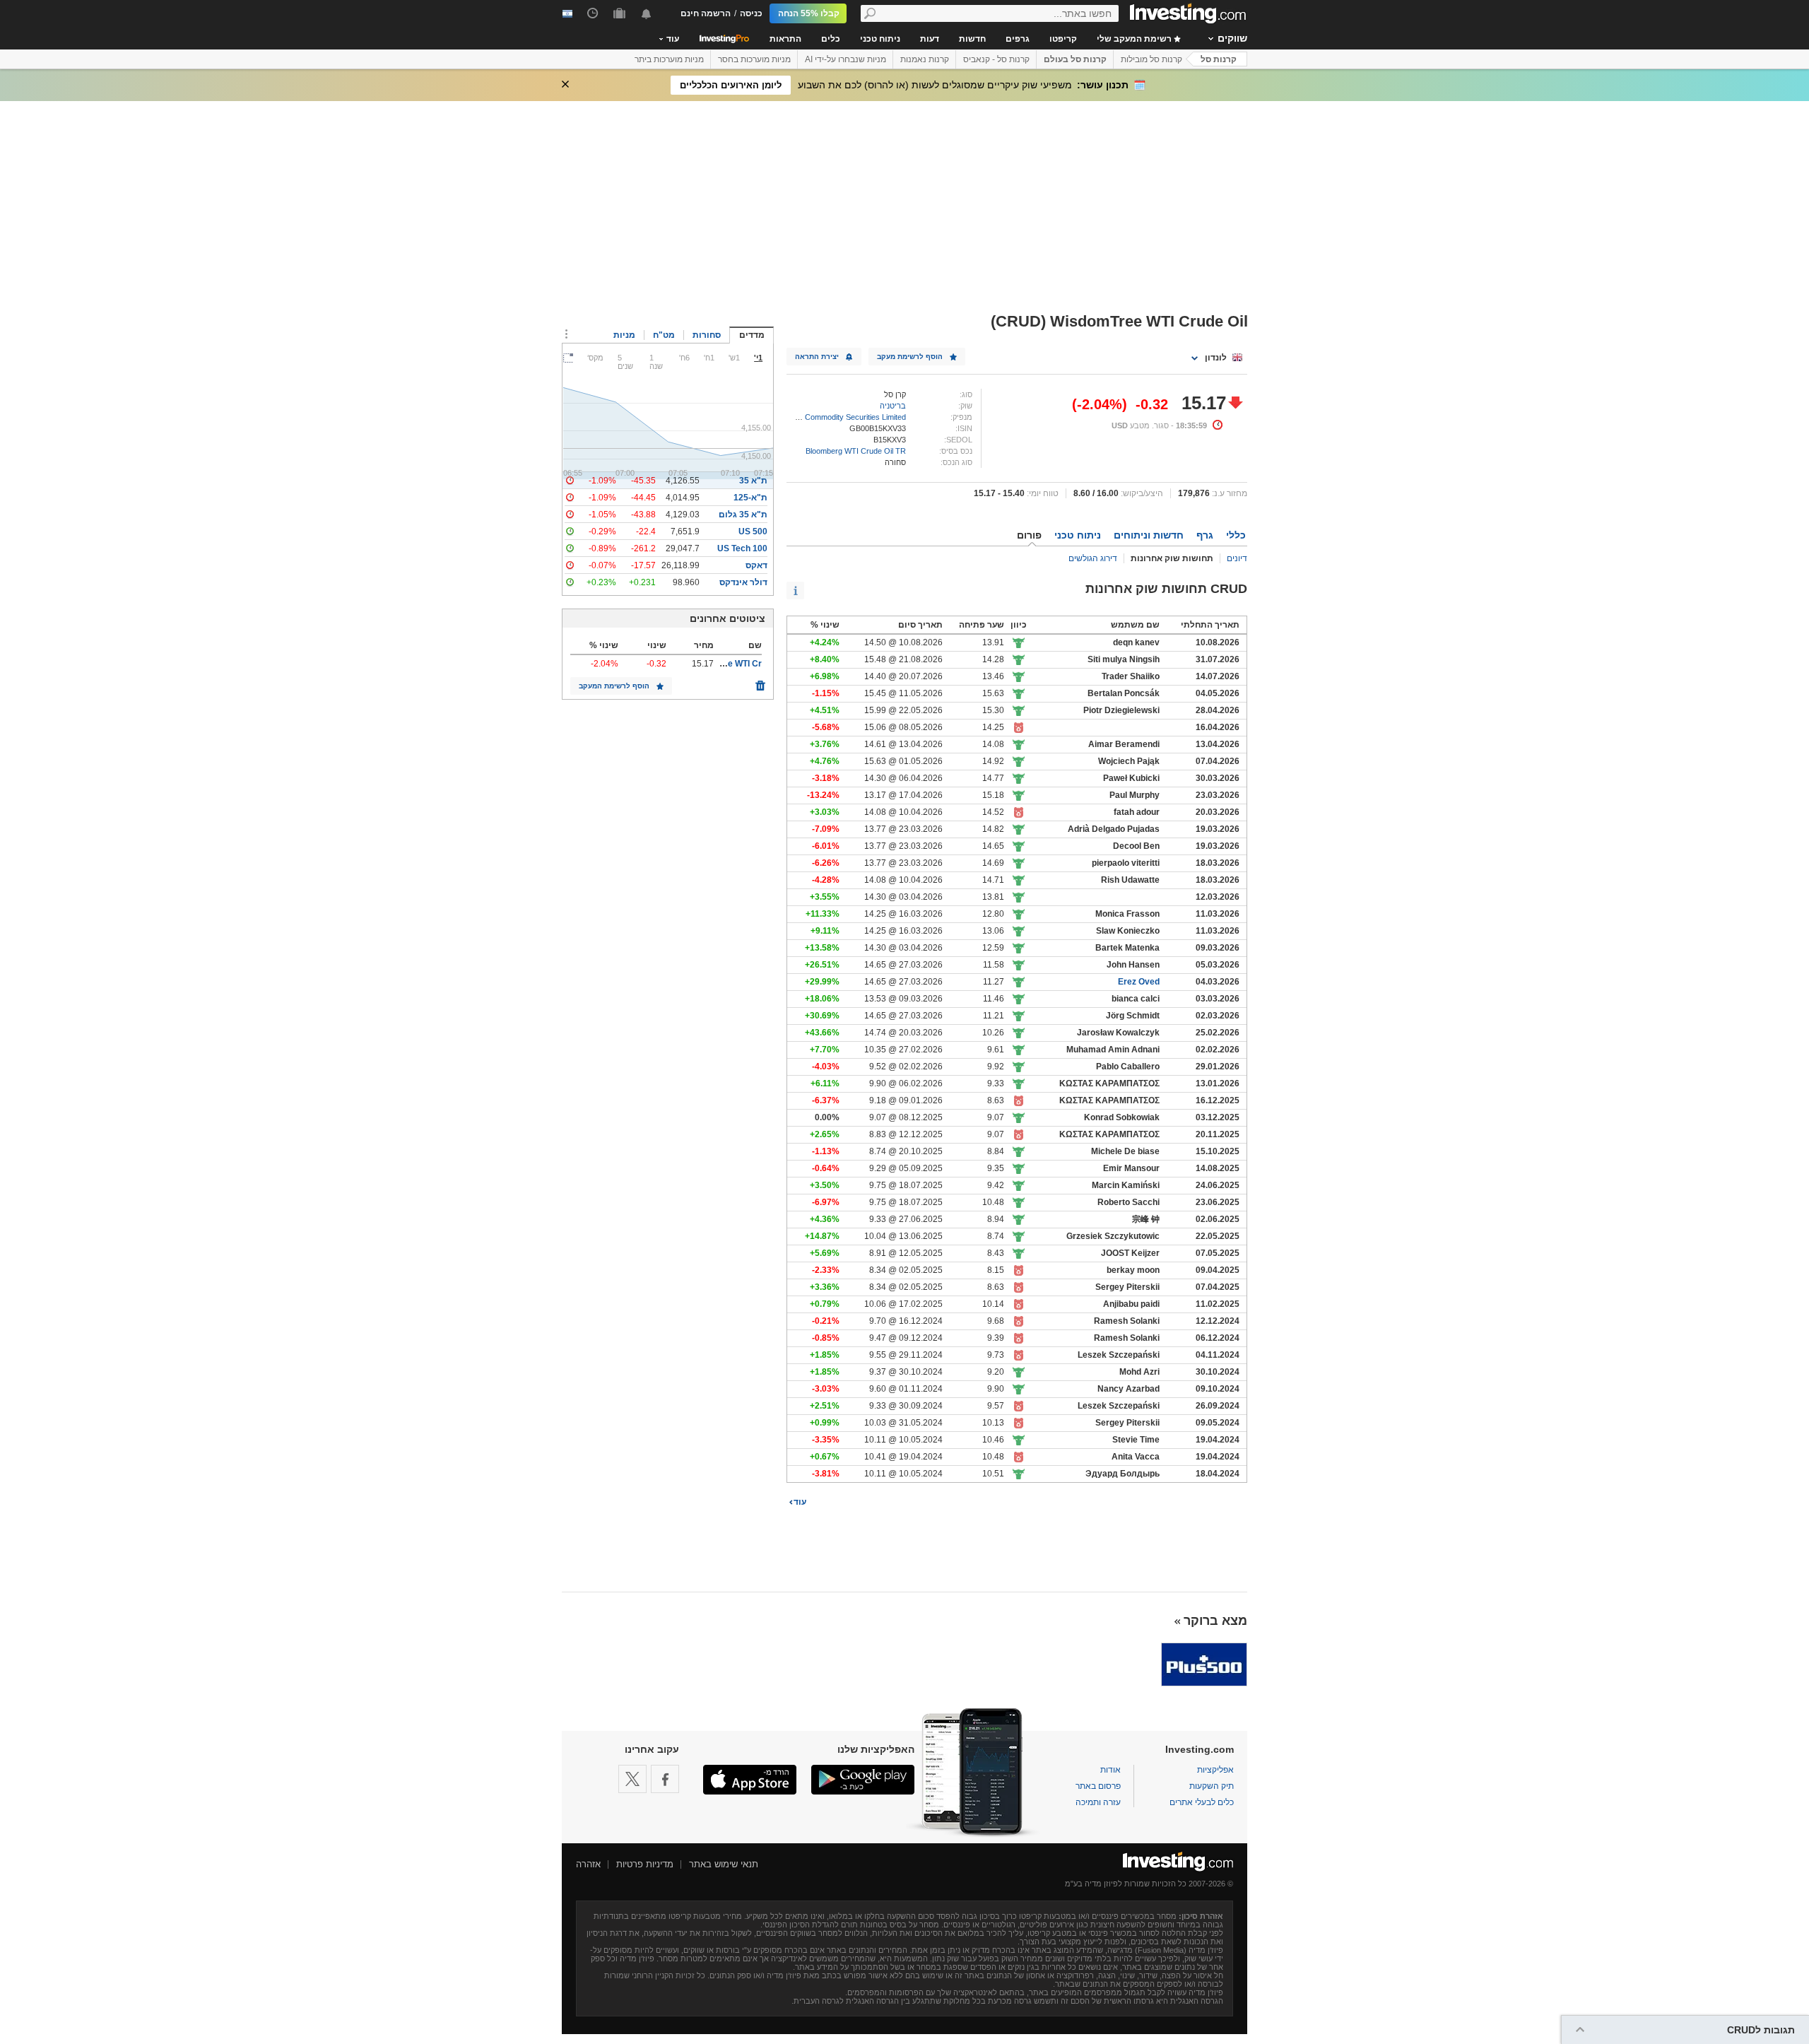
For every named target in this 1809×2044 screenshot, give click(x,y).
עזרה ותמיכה (1098, 1802)
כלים (831, 39)
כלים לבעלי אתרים (1202, 1802)
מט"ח (664, 335)
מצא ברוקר (1215, 1621)
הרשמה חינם (706, 13)
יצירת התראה (817, 357)
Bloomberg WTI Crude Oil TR (856, 451)
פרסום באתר (1098, 1786)
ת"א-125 (750, 498)
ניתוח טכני (880, 39)
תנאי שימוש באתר (724, 1864)
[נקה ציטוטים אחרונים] (760, 682)
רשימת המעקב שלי (1135, 39)
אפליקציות (1215, 1770)
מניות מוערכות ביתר (669, 59)
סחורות (707, 335)
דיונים (1237, 558)
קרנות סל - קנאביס (996, 59)
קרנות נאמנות (925, 59)
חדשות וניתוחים (1149, 535)
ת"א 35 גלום (743, 515)
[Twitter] (632, 1779)
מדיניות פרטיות (645, 1864)
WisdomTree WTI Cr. (721, 664)
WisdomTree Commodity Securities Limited (832, 417)
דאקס (756, 565)
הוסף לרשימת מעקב (910, 357)
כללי (1236, 535)
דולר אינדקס (743, 582)
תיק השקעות (1212, 1786)
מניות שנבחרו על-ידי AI (845, 59)
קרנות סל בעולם (1075, 59)
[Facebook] (665, 1779)
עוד (800, 1502)
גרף (1205, 535)
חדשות (972, 39)
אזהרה (588, 1864)
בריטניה (893, 406)
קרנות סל (1219, 59)
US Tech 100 (742, 548)
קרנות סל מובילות (1151, 59)
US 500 (753, 531)
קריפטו (1063, 39)
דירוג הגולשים (1093, 558)
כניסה (751, 13)
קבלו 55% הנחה (809, 13)
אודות (1110, 1770)
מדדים (752, 335)
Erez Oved (1139, 982)
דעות (930, 39)
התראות (785, 39)
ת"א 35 (753, 481)
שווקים (1232, 38)
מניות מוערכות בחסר (754, 59)
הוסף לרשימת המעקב (614, 686)
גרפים (1018, 39)
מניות (624, 335)
